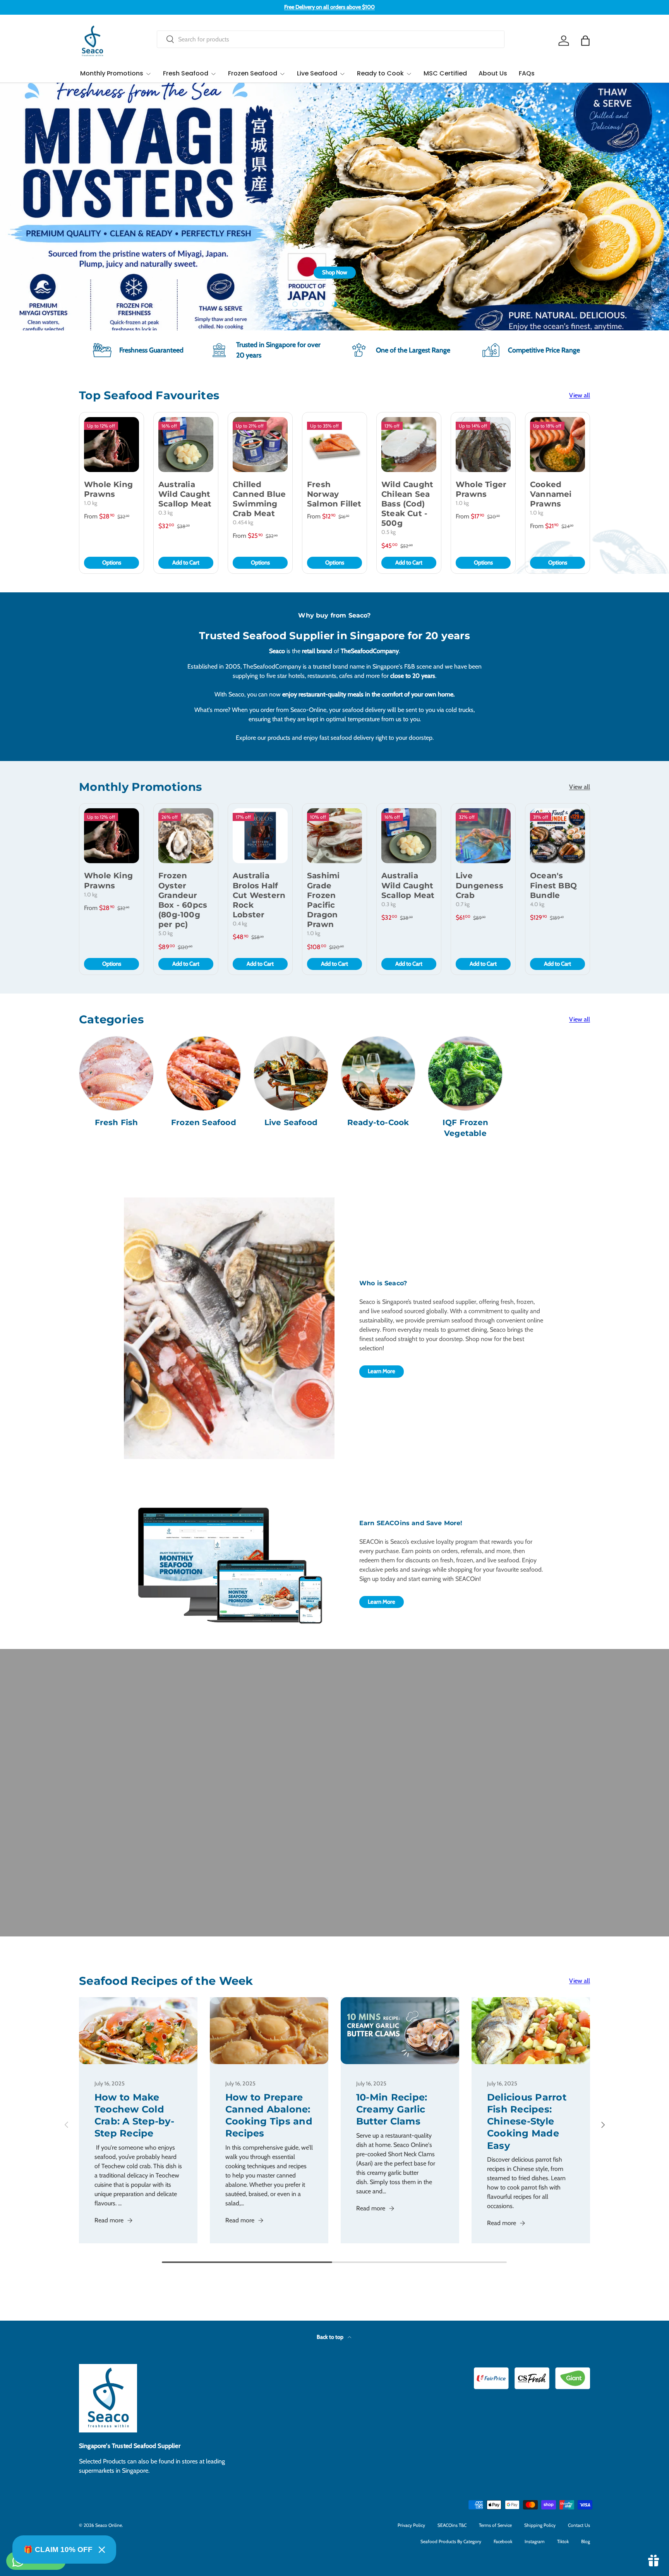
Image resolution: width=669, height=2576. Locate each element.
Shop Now (569, 284)
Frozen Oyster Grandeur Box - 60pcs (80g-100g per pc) (183, 900)
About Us (493, 73)
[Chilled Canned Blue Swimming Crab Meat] (260, 445)
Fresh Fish (117, 1122)
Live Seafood (317, 73)
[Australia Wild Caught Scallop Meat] (186, 445)
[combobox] (331, 39)
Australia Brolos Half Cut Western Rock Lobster (259, 895)
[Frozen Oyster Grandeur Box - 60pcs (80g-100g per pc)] (186, 836)
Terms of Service (495, 2525)
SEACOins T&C (452, 2525)
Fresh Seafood (186, 73)
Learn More (382, 1371)
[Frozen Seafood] (203, 1073)
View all (580, 395)
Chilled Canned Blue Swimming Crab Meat (259, 499)
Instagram (535, 2541)
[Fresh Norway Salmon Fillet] (334, 445)
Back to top (331, 2337)
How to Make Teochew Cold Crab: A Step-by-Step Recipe (134, 2115)
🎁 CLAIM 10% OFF (58, 2549)
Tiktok (563, 2541)
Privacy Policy (411, 2525)
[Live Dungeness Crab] (483, 836)
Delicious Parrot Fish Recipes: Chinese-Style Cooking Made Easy (527, 2121)
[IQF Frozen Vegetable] (465, 1073)
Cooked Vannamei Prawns (551, 494)
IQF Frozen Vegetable (465, 1128)
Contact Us (579, 2525)
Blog (586, 2541)
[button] (585, 41)
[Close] (102, 2550)
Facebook (503, 2541)
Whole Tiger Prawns (481, 489)
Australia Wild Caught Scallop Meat (185, 494)
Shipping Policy (540, 2525)
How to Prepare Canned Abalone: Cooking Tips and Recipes (269, 2115)
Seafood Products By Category (451, 2541)
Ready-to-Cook (378, 1122)
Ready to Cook (380, 73)
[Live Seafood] (291, 1073)
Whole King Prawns (108, 489)
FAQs (527, 73)
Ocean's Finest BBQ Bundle (553, 885)
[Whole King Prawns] (111, 445)
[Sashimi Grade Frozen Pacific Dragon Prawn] (334, 836)
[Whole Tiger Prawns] (483, 445)
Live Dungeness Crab (479, 885)
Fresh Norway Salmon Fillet (334, 494)
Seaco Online (109, 2525)
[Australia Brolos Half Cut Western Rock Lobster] (260, 836)
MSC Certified (445, 73)
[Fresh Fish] (116, 1073)
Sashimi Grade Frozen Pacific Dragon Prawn (323, 900)
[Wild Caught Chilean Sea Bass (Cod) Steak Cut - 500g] (409, 445)
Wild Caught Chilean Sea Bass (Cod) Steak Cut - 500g (407, 504)
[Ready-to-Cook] (378, 1073)
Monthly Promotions (112, 73)
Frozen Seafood (253, 73)
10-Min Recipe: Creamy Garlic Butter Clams (392, 2109)
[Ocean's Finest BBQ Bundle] (557, 836)
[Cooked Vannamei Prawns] (557, 445)
